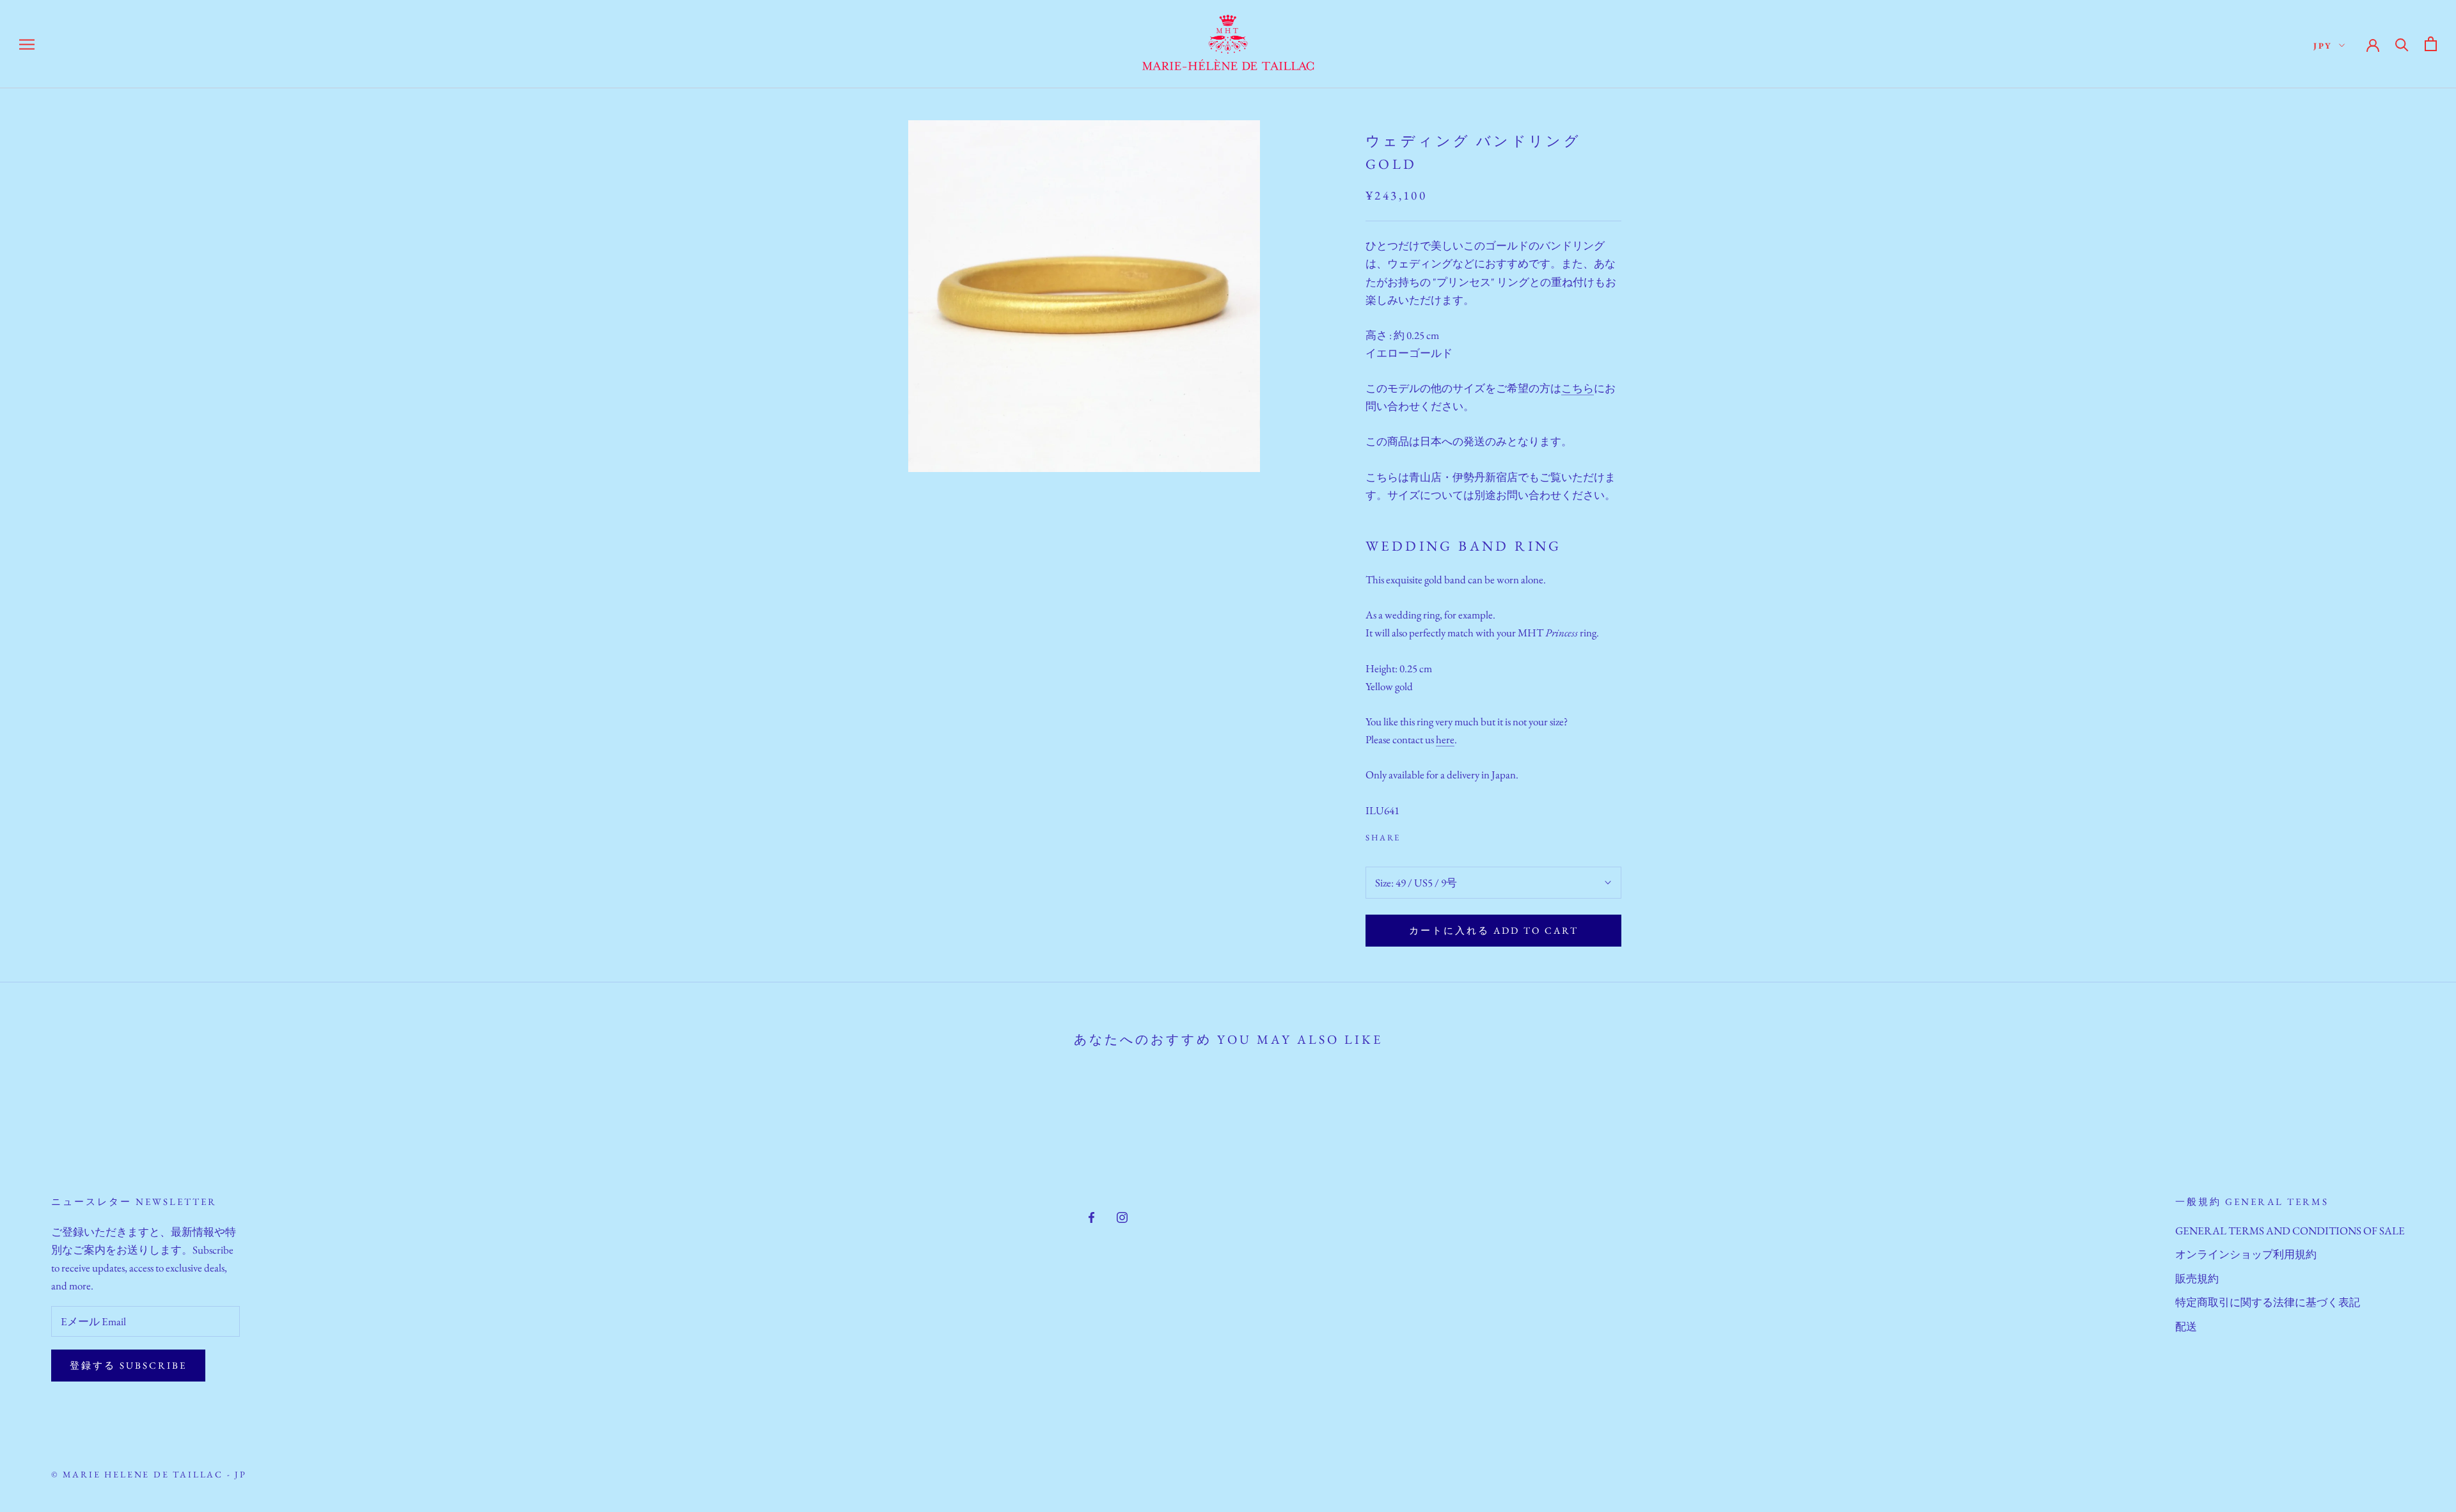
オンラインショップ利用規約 (2246, 1254)
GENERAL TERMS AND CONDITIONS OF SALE (2290, 1231)
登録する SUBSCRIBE (128, 1365)
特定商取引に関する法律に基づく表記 (2268, 1302)
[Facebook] (1413, 835)
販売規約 (2197, 1279)
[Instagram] (1122, 1216)
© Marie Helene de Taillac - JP (149, 1474)
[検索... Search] (2402, 44)
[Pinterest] (1446, 835)
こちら (1578, 388)
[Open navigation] (27, 44)
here (1445, 739)
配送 (2186, 1327)
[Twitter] (1429, 835)
